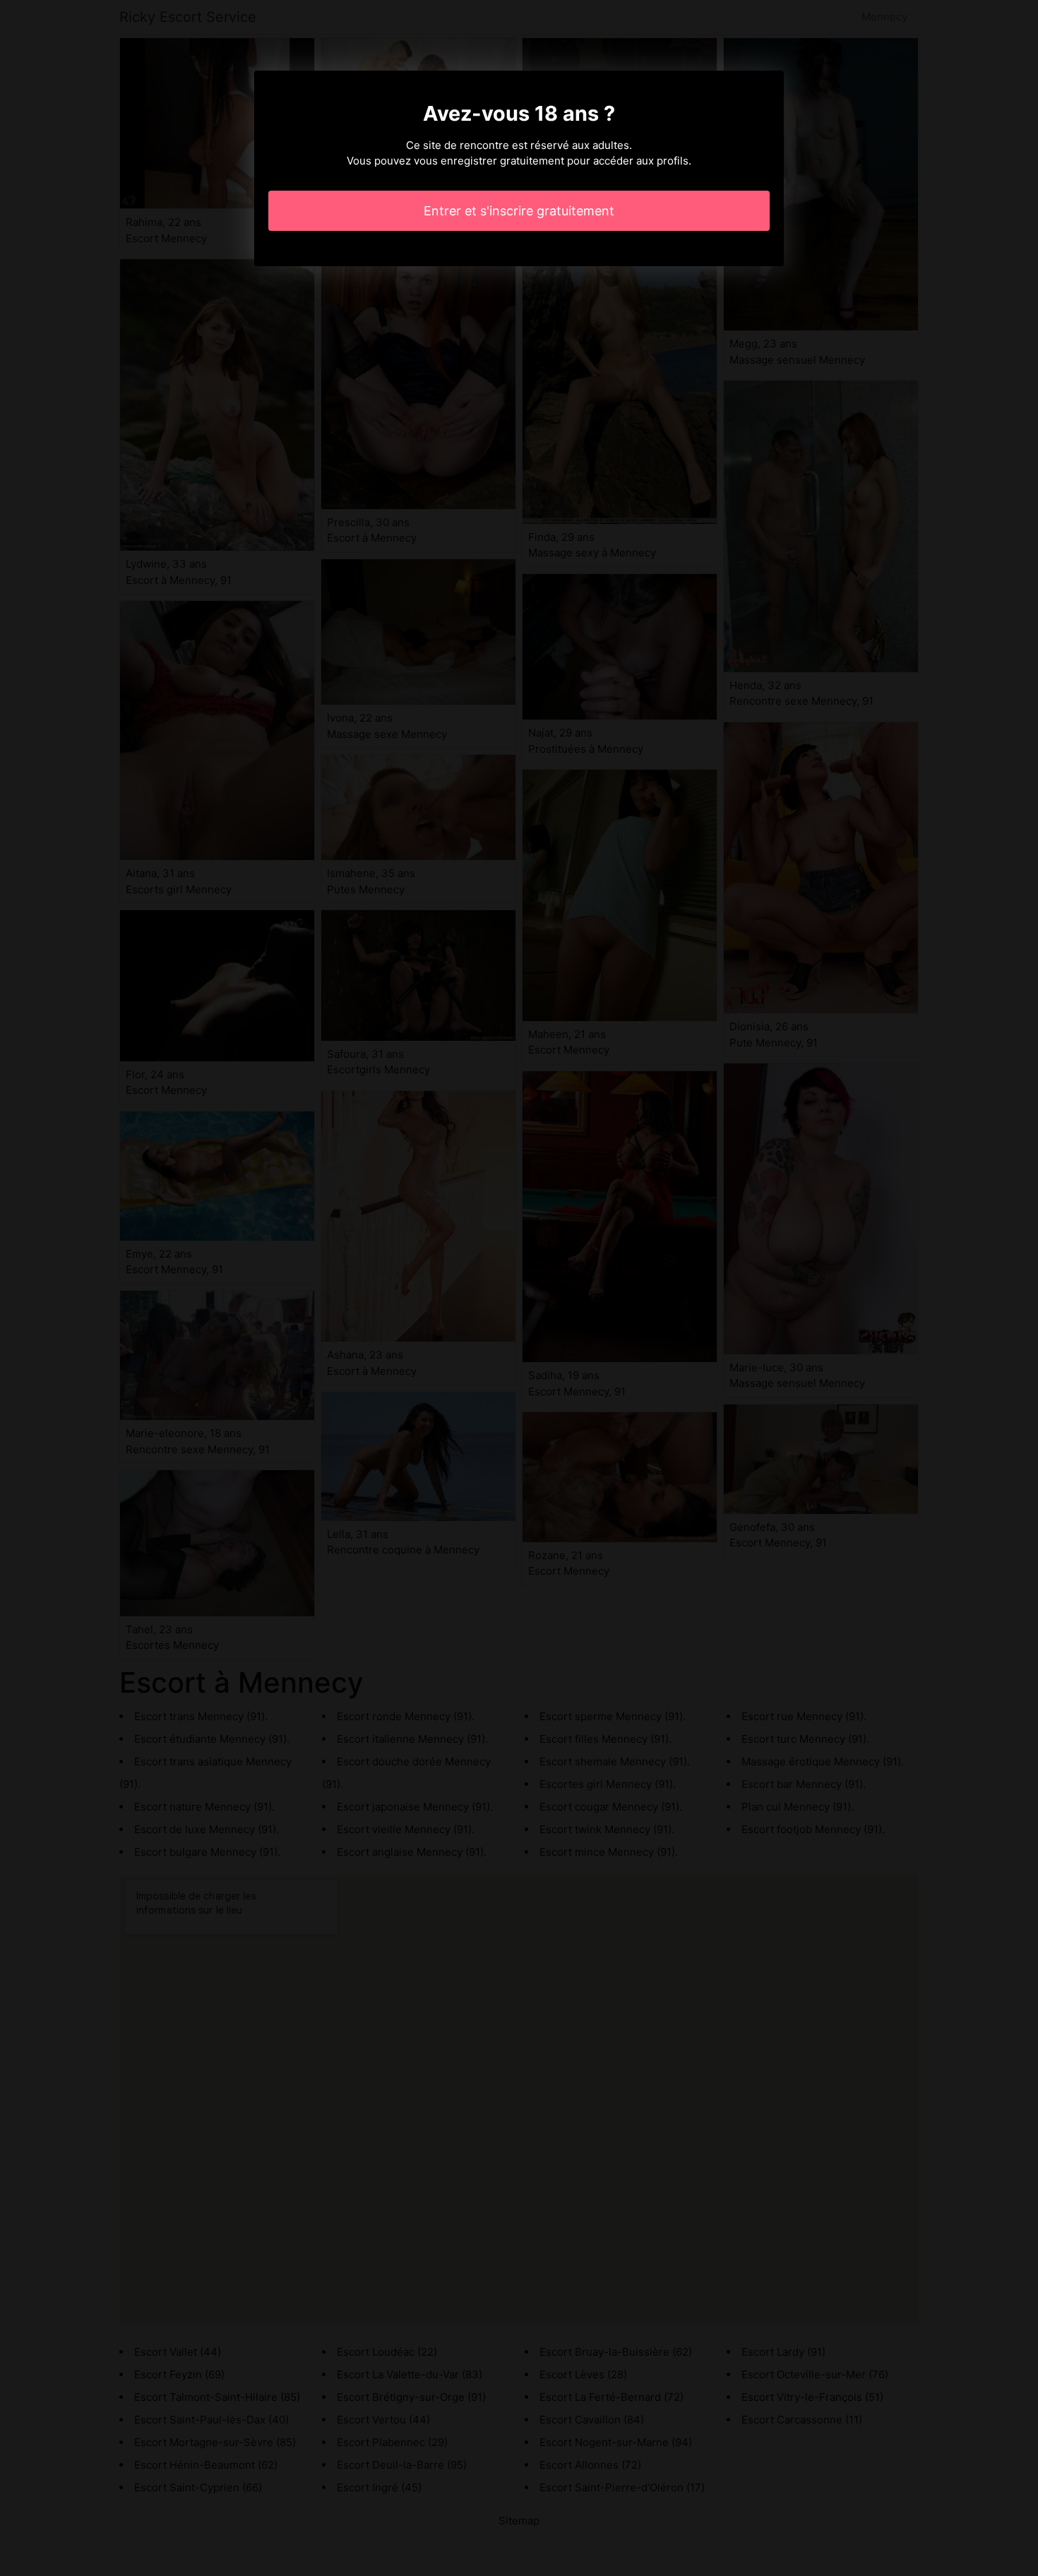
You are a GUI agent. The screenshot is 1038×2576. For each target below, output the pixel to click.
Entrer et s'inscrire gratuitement (519, 211)
